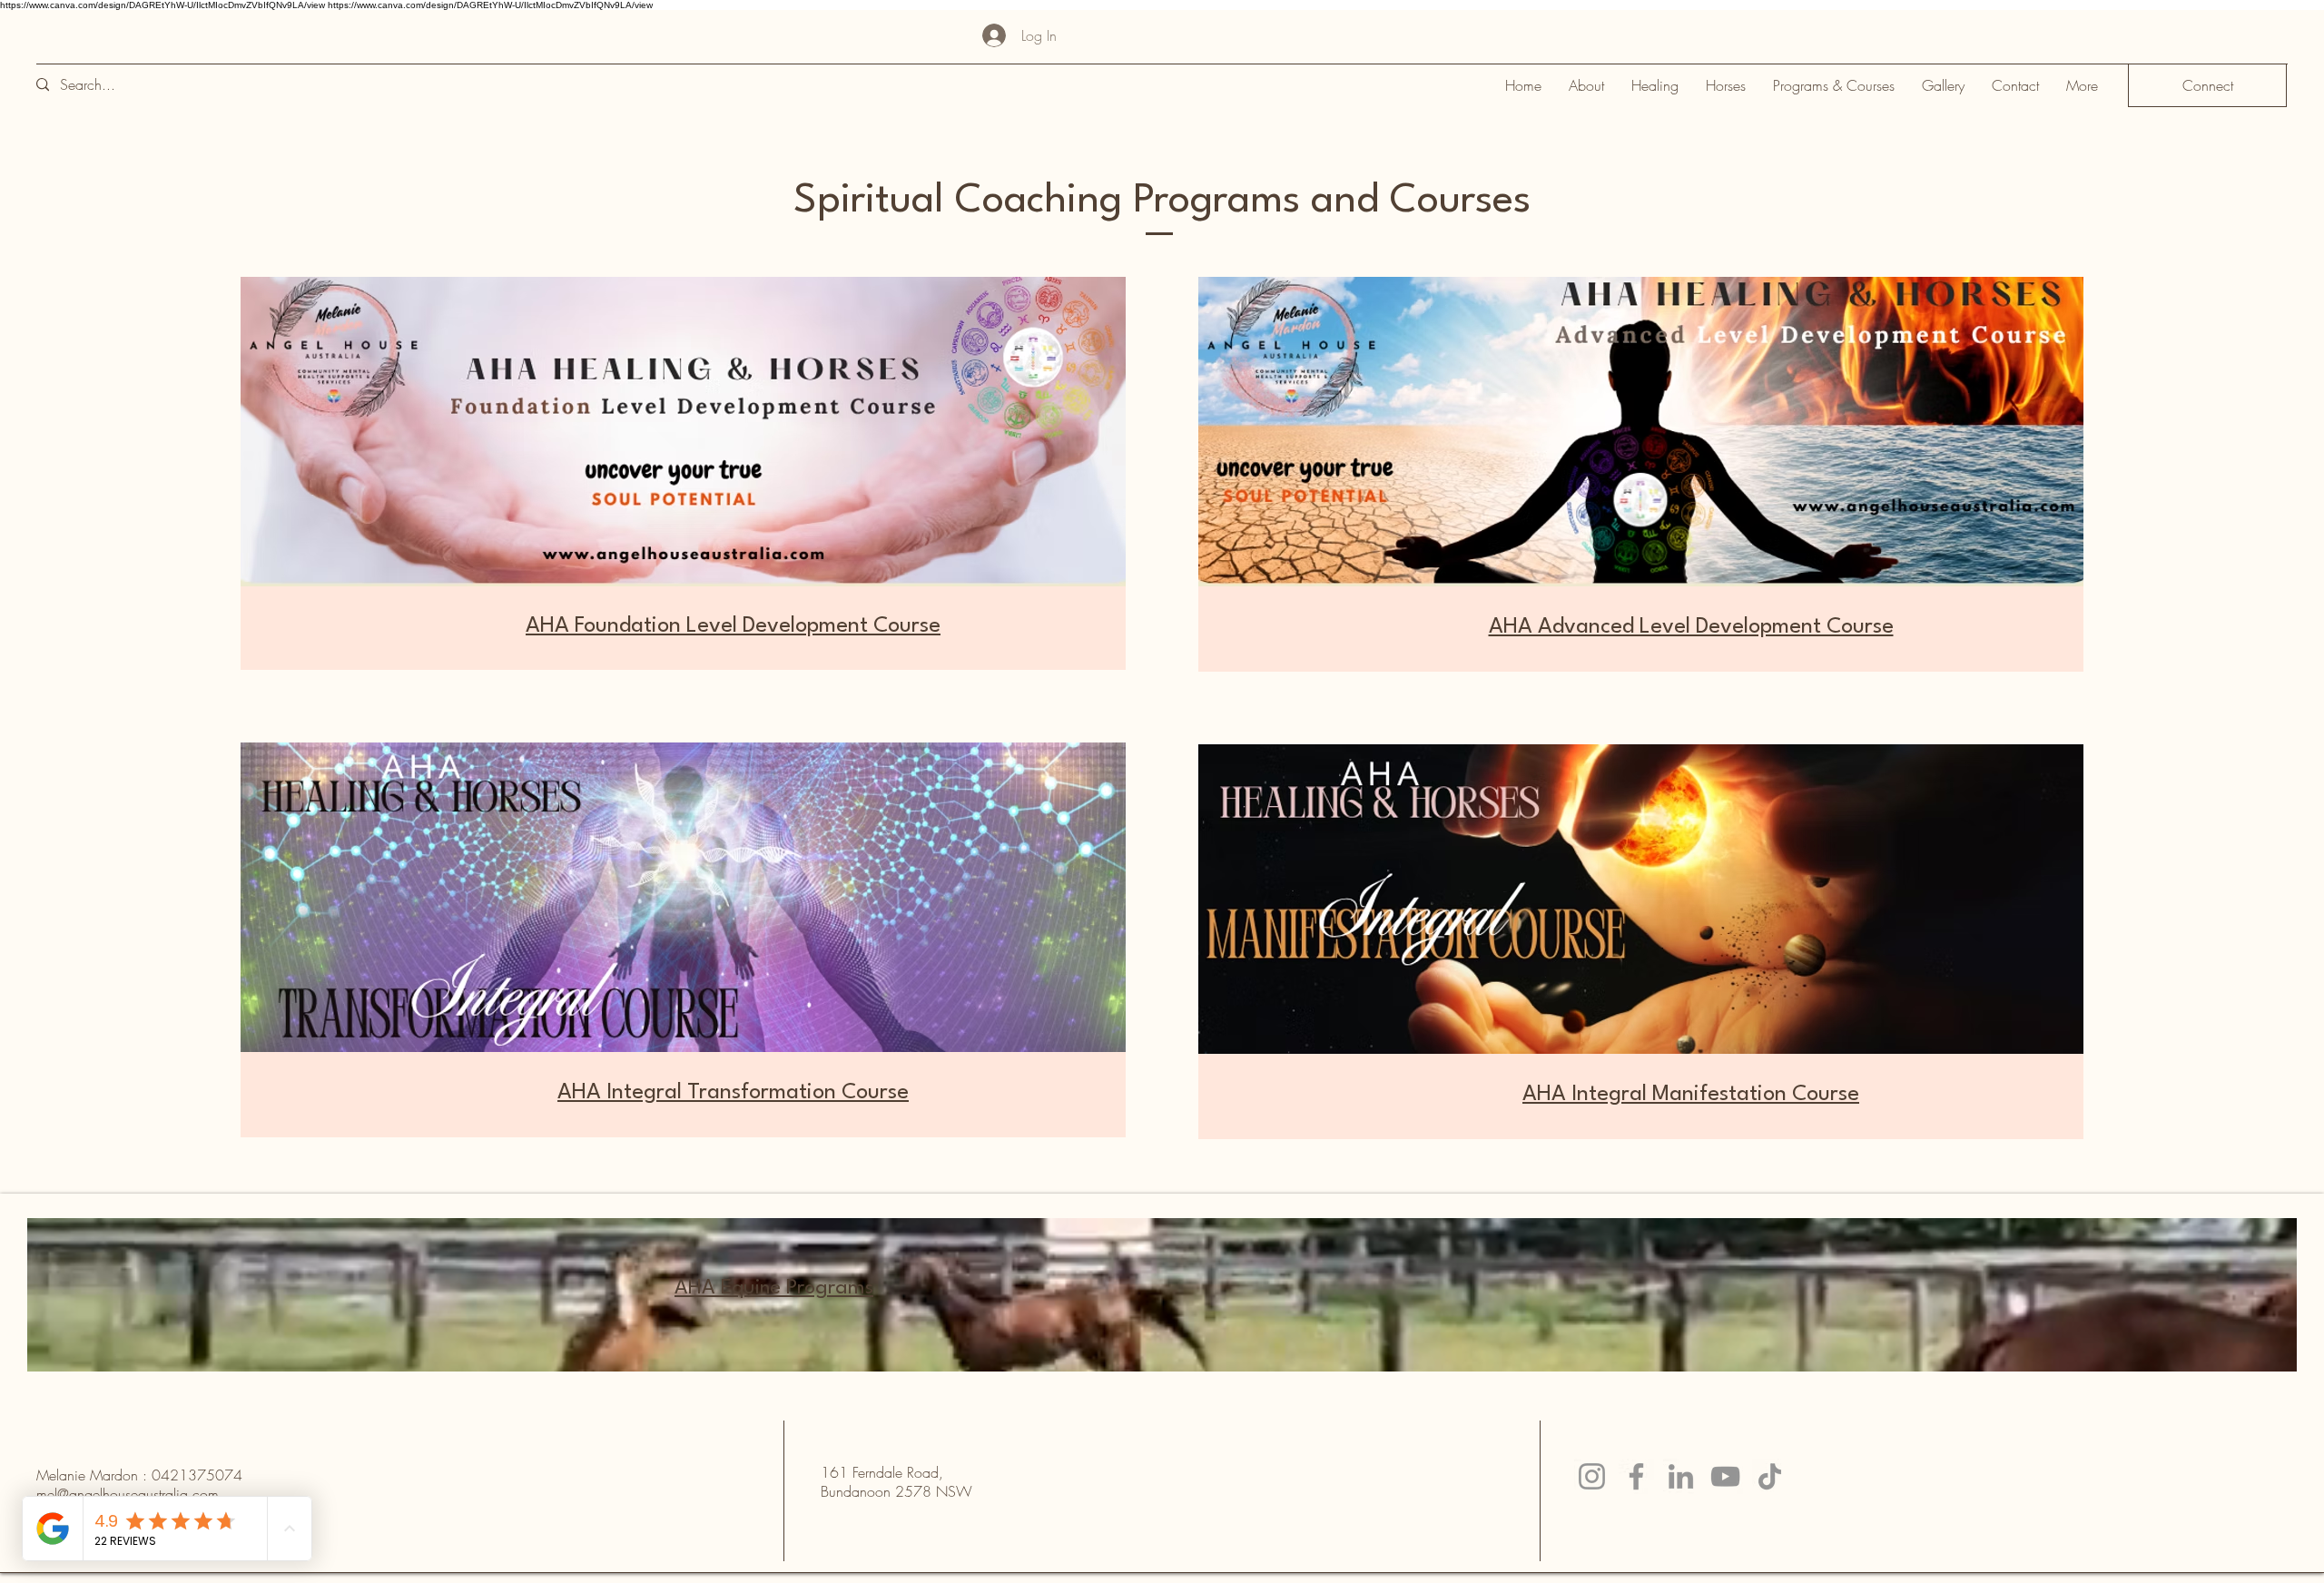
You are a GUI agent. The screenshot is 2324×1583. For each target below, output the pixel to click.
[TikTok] (1770, 1476)
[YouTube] (1725, 1476)
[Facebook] (1636, 1476)
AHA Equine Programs (774, 1288)
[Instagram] (1592, 1476)
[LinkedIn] (1681, 1476)
